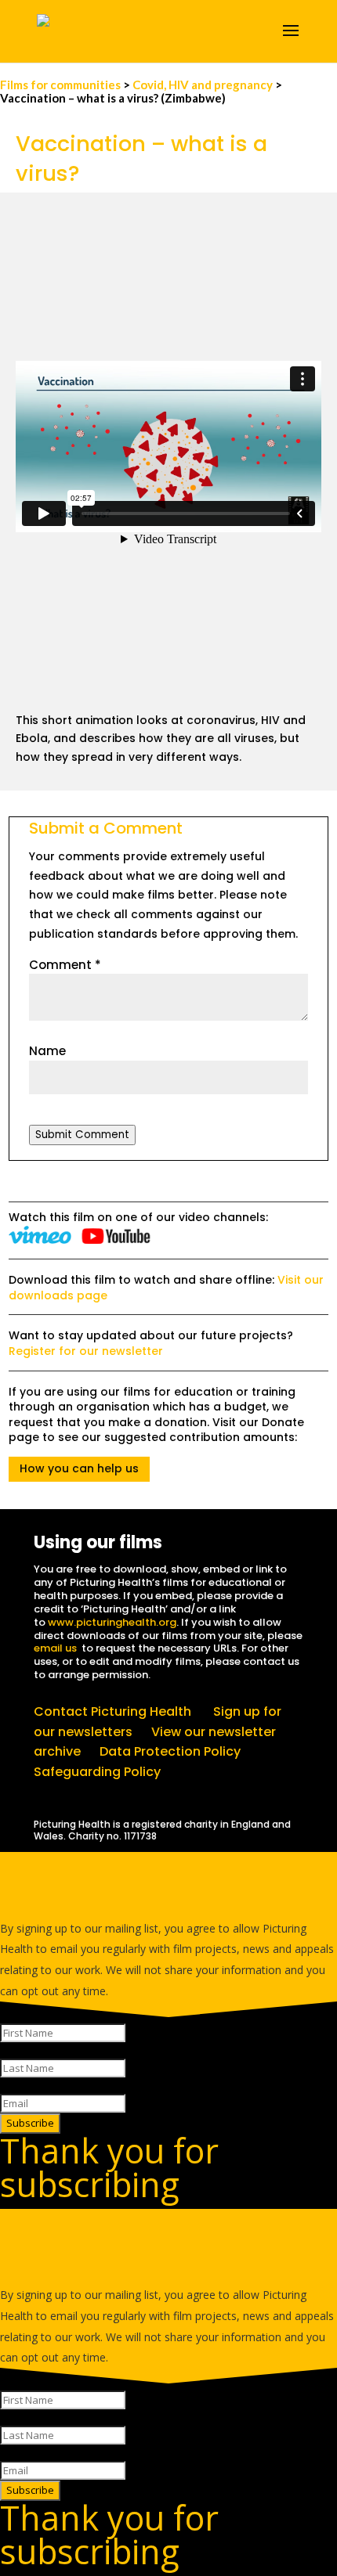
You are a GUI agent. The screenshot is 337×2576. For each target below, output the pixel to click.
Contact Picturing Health (112, 1711)
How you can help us (79, 1468)
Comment (65, 965)
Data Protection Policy (170, 1751)
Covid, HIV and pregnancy (203, 85)
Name (47, 1051)
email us (55, 1648)
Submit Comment (82, 1135)
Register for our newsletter (86, 1351)
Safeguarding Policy (97, 1772)
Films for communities (62, 85)
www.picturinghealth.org (112, 1622)
